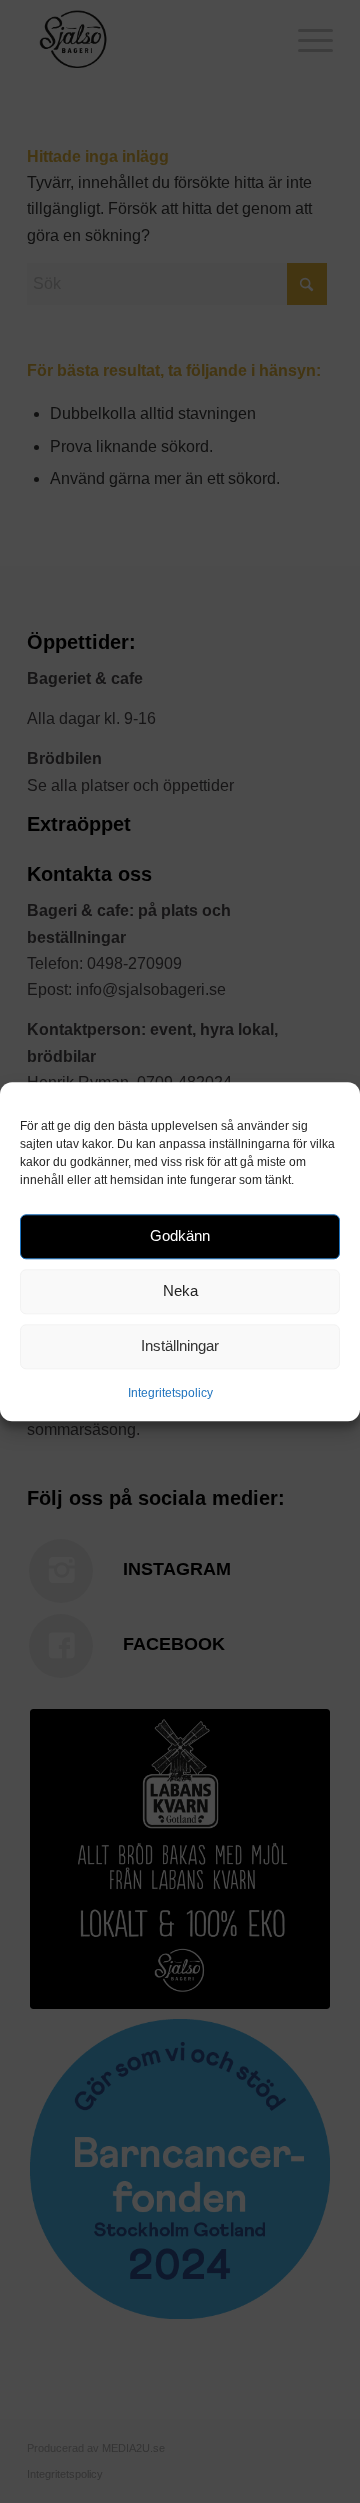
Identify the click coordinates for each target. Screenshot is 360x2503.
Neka (180, 1290)
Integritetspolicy (170, 1393)
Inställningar (180, 1345)
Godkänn (180, 1235)
